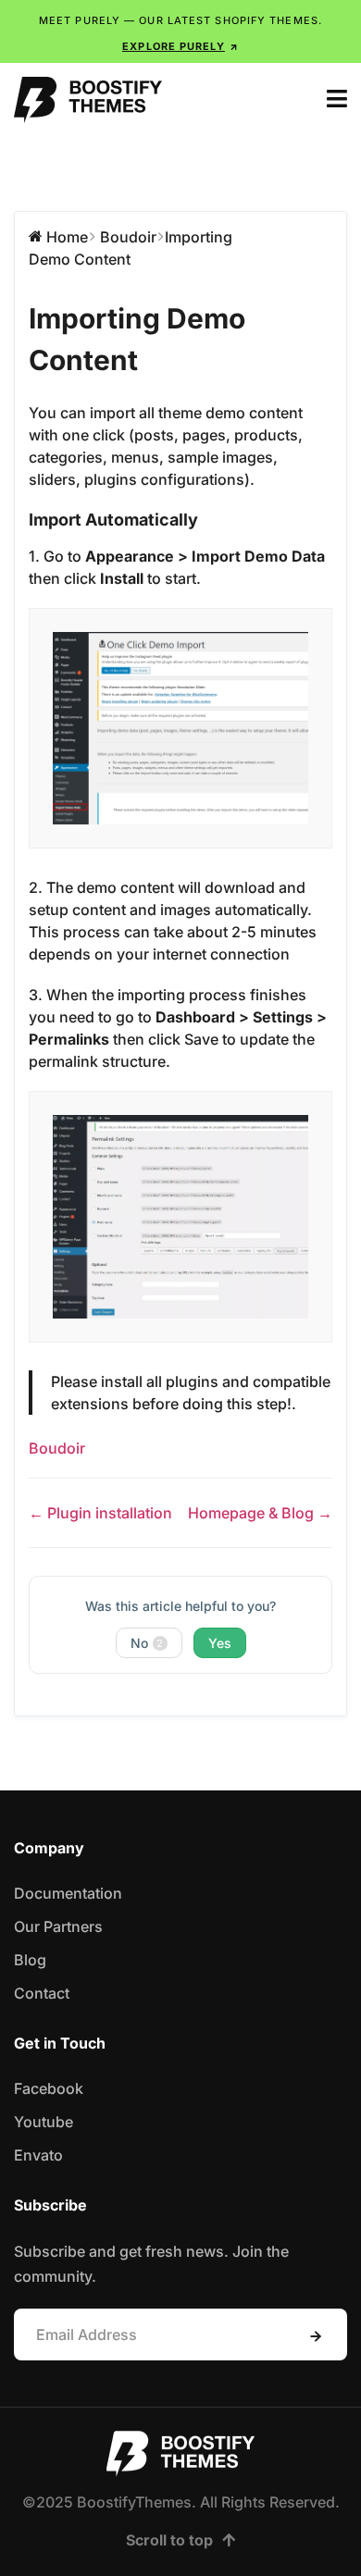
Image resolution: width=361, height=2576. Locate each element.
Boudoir (57, 1448)
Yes (220, 1643)
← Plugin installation (100, 1513)
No (147, 1643)
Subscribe (316, 2336)
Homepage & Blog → (260, 1513)
